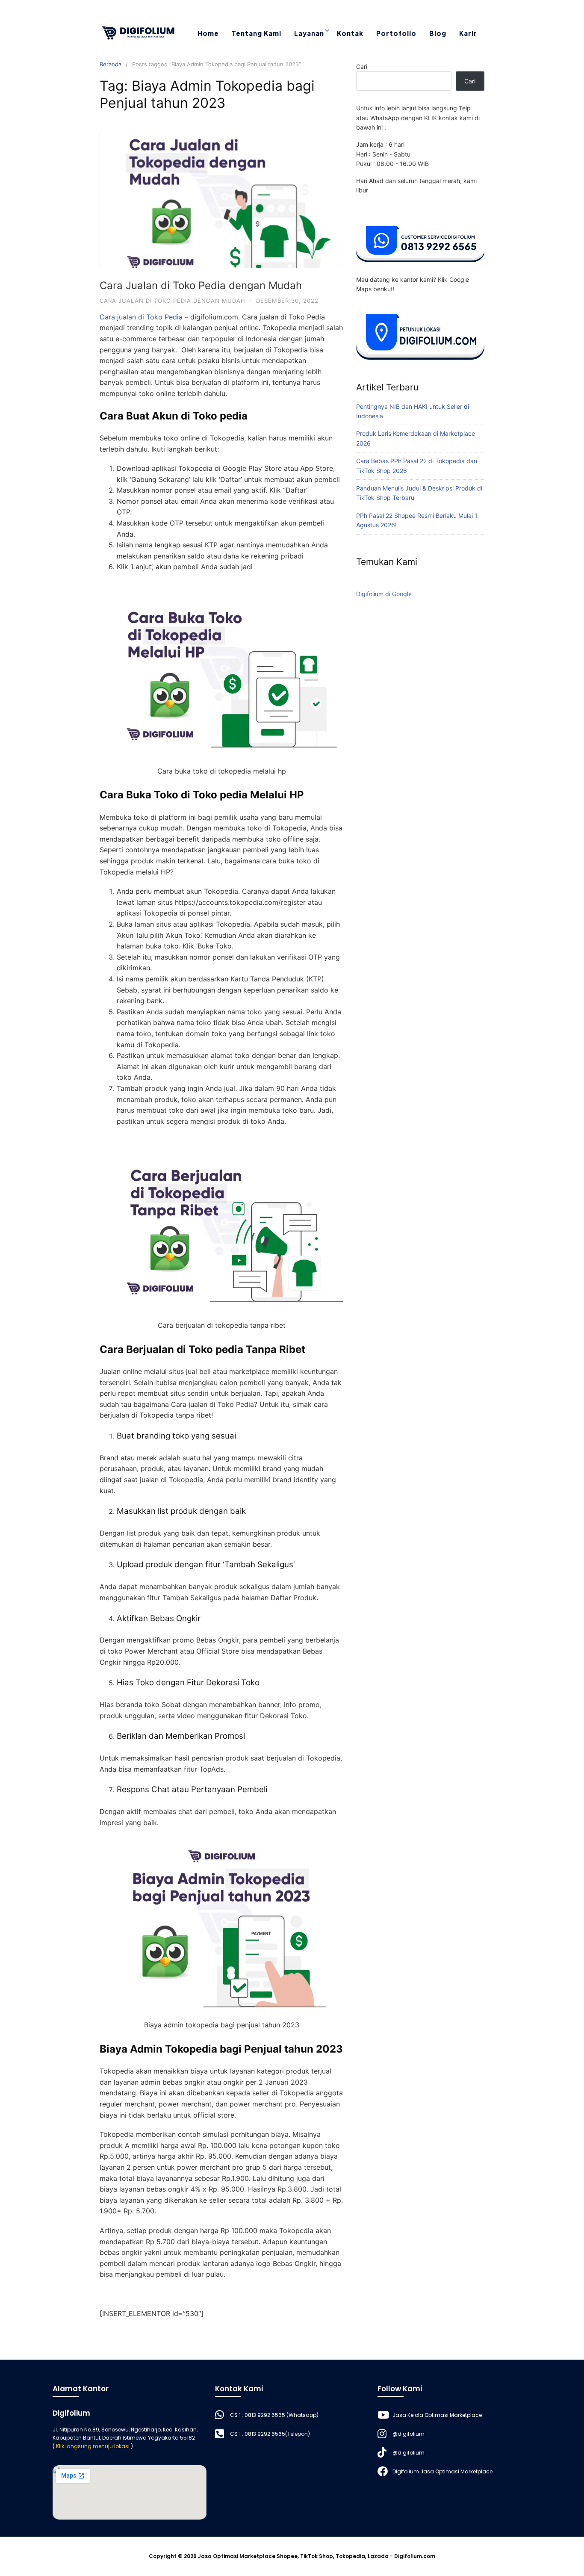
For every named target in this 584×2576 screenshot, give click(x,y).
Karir (468, 33)
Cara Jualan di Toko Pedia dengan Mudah (201, 285)
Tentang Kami (257, 33)
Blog (438, 33)
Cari (362, 66)
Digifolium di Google (384, 594)
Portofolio (396, 33)
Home (208, 33)
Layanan (309, 33)
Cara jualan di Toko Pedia (141, 317)
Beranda (111, 64)
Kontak (350, 33)
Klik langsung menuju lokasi (93, 2446)
